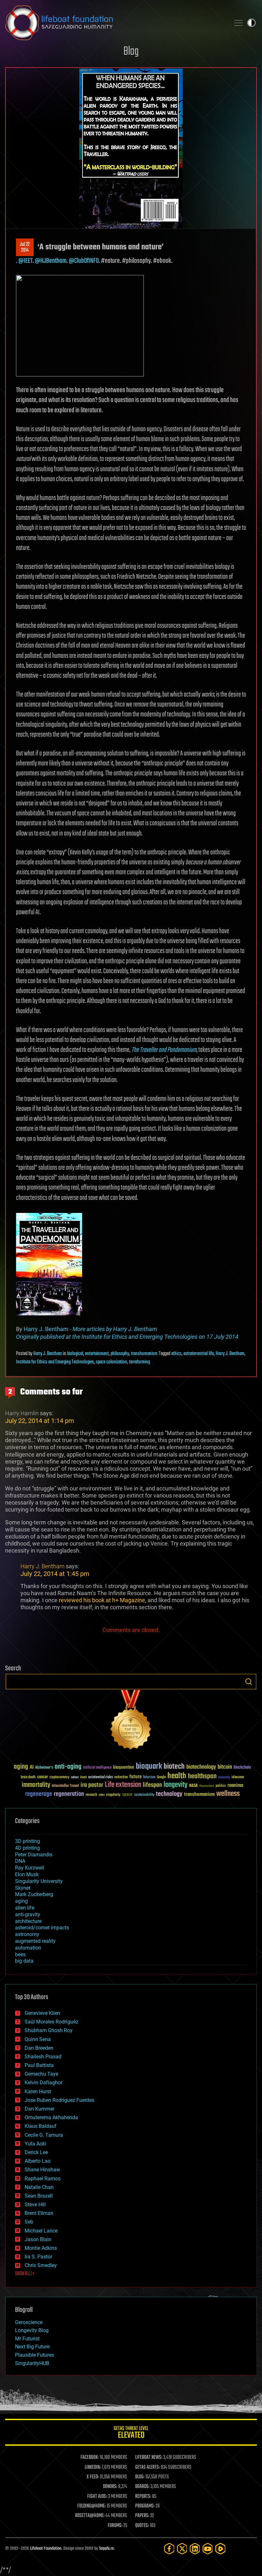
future (135, 1777)
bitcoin (225, 1767)
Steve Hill (35, 2205)
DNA (20, 1861)
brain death (28, 1777)
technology (169, 1794)
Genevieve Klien (42, 2013)
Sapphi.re (106, 2549)
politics (221, 1786)
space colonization (112, 1362)
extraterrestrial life (199, 1354)
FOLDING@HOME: (92, 2506)
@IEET (25, 261)
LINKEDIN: (93, 2467)
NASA (193, 1786)
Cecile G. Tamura (44, 2135)
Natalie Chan (39, 2187)
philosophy (120, 1354)
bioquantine (124, 1767)
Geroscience (29, 2322)
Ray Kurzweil (30, 1868)
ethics (176, 1354)
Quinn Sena (38, 2039)
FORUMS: (115, 2526)
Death (83, 1777)
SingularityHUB (32, 2363)
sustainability (144, 1795)
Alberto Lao (38, 2161)
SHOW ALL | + (25, 2274)
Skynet (23, 1888)
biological (75, 1354)
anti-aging (68, 1767)
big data (24, 1961)
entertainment (97, 1354)
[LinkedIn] (195, 2549)
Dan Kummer (39, 2109)
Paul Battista (39, 2065)
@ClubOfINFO (84, 261)
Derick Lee (36, 2152)
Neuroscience (207, 1786)
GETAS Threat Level (131, 2433)
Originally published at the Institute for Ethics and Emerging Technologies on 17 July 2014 (127, 1337)
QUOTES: (142, 2526)
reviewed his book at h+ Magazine (102, 1600)
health (177, 1776)
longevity (176, 1785)
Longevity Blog (32, 2330)
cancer (42, 1777)
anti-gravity (28, 1914)
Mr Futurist (27, 2339)
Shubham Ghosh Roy (49, 2030)
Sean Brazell (39, 2196)
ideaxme (238, 1778)
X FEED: (93, 2477)
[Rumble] (220, 2549)
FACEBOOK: (90, 2458)
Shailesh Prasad (43, 2057)
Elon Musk (27, 1874)
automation (28, 1948)
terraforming (139, 1362)
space (127, 1794)
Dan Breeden (39, 2048)
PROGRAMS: (145, 2506)
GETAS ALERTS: (147, 2467)
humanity (224, 1778)
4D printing (27, 1848)
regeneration (69, 1794)
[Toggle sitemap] (238, 23)
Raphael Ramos (42, 2179)
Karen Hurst (38, 2091)
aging (21, 1767)
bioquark (149, 1767)
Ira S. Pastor (38, 2257)
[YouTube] (208, 2549)
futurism (149, 1778)
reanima (235, 1785)
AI (32, 1768)
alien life (25, 1908)
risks (102, 1795)
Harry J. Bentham (46, 1329)
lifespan (152, 1785)
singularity (113, 1795)
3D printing (27, 1841)
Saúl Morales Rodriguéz (51, 2022)
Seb (29, 2222)
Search (249, 1682)
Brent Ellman (39, 2213)
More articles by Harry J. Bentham (115, 1329)
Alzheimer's (44, 1768)
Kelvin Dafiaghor (43, 2083)
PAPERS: (142, 2516)
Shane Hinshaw (42, 2170)
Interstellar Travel (65, 1786)
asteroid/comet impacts (42, 1928)
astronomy (27, 1934)
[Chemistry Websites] (131, 1721)
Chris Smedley (41, 2265)
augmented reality (35, 1941)
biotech (174, 1767)
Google (161, 1777)
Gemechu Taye (41, 2074)
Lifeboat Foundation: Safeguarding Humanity (115, 23)
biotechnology (201, 1767)
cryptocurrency (59, 1777)
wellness (228, 1794)
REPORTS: (143, 2497)
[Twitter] (182, 2549)
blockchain (242, 1768)
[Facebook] (169, 2549)
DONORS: (110, 2487)
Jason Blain (38, 2239)
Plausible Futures (35, 2355)
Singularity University (39, 1881)
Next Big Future (32, 2347)
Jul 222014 (25, 247)
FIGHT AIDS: (97, 2497)
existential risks (100, 1777)
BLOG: (140, 2477)
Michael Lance (41, 2231)
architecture (28, 1921)
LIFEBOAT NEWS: (149, 2458)
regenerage (39, 1794)
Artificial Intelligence (97, 1768)
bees (20, 1954)
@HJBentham (51, 261)
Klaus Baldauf (41, 2126)
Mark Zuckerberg (34, 1894)
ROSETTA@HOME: (90, 2516)
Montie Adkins (41, 2248)
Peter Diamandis (34, 1855)
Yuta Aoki (35, 2144)
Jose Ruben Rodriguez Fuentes (59, 2100)
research (91, 1795)
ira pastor (92, 1785)
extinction (121, 1777)
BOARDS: (142, 2487)
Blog (131, 52)
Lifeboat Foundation (46, 2549)
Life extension (123, 1785)
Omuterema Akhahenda (51, 2117)
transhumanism (144, 1354)
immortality (36, 1785)
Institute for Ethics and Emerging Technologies (55, 1362)
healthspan (202, 1777)
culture (75, 1777)
